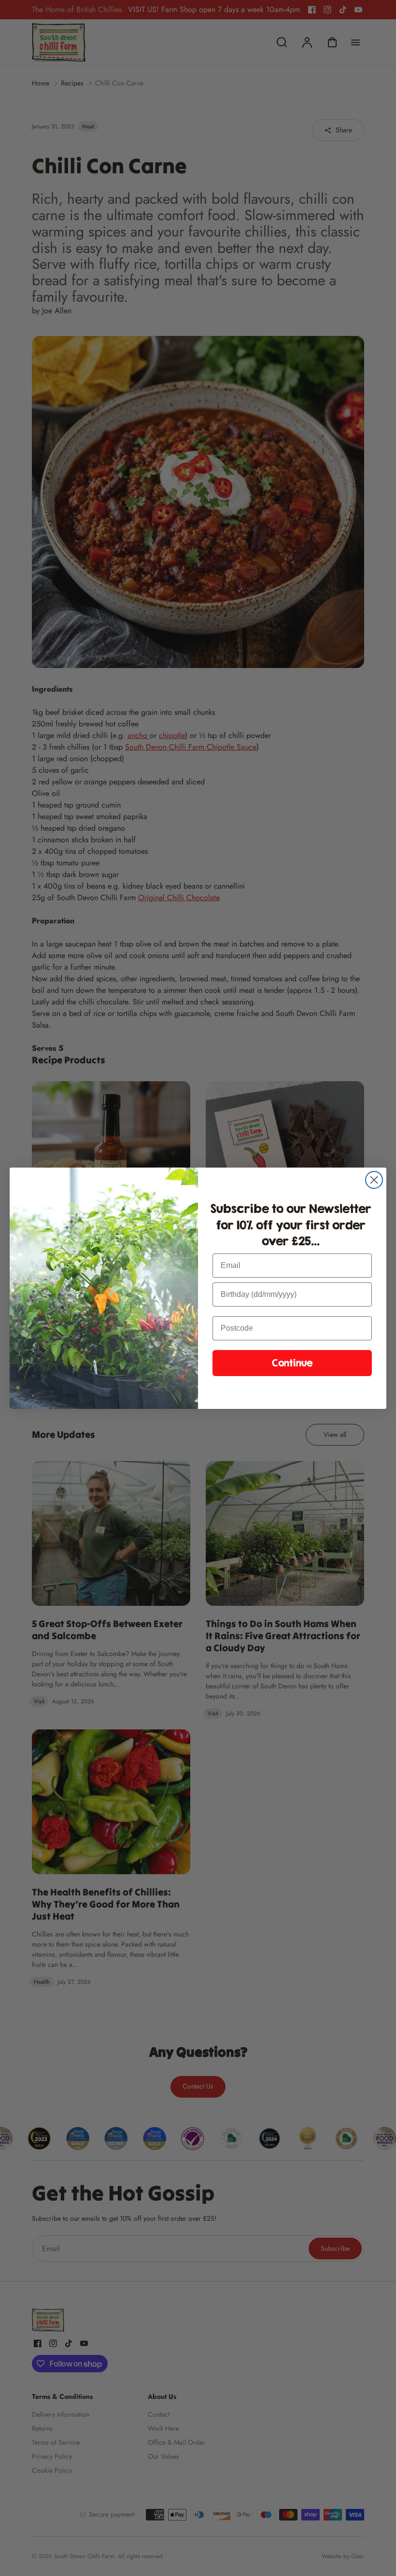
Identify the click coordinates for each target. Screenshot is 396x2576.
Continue (292, 1363)
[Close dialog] (374, 1180)
